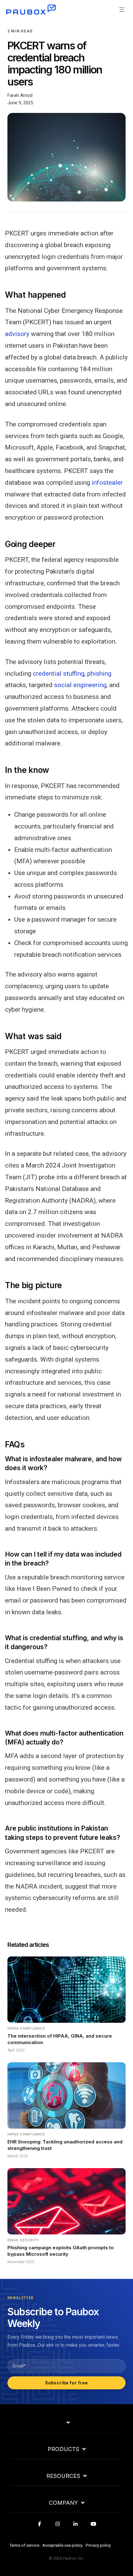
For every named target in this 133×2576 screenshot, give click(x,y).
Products (63, 2449)
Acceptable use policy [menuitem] (62, 2545)
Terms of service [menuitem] (24, 2545)
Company (63, 2503)
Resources (63, 2476)
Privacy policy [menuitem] (98, 2545)
